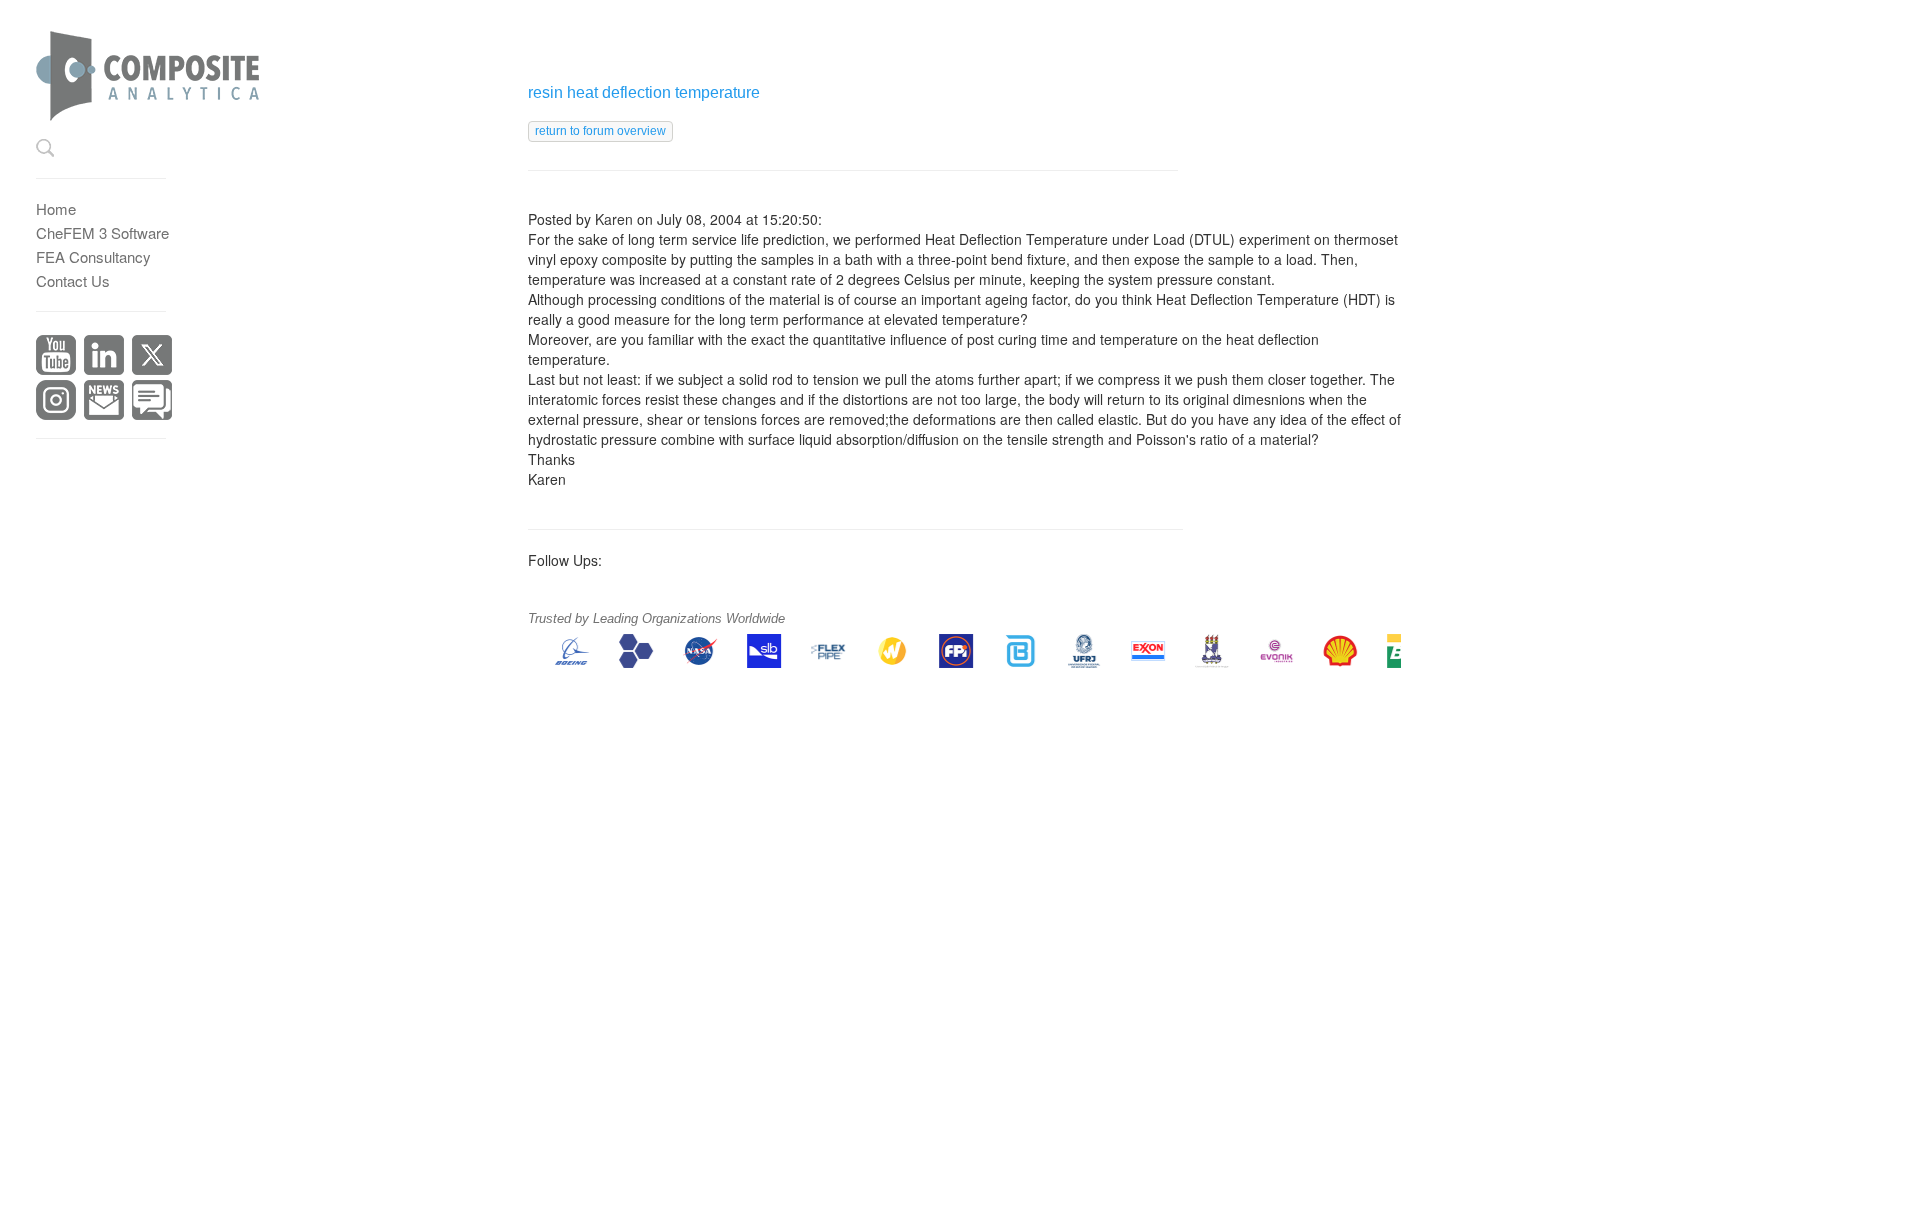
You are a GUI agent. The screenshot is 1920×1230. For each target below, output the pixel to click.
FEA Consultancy (93, 256)
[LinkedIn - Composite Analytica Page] (104, 352)
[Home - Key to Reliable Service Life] (164, 69)
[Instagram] (56, 397)
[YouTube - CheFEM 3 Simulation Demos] (56, 352)
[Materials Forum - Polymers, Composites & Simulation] (152, 397)
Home (56, 208)
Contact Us (73, 280)
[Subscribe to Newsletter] (104, 397)
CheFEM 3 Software (102, 232)
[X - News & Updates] (152, 352)
